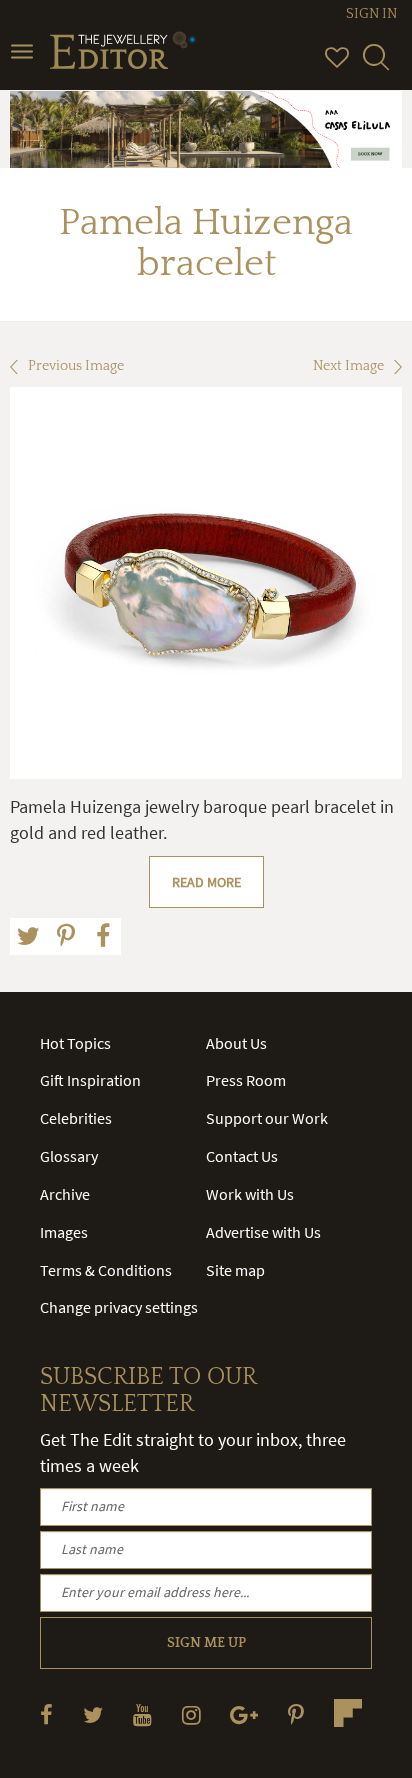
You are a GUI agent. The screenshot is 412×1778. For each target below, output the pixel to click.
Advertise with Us (263, 1232)
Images (64, 1232)
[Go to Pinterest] (296, 1714)
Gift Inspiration (90, 1080)
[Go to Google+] (244, 1714)
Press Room (246, 1080)
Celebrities (76, 1118)
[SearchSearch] (376, 66)
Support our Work (267, 1118)
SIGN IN (371, 14)
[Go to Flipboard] (348, 1713)
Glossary (69, 1156)
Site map (235, 1270)
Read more (206, 882)
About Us (236, 1043)
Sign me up (206, 1643)
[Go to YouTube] (142, 1714)
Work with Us (250, 1194)
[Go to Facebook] (46, 1714)
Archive (65, 1194)
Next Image (348, 366)
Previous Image (76, 366)
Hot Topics (75, 1043)
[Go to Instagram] (191, 1714)
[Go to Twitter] (93, 1714)
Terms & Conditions (106, 1270)
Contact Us (242, 1156)
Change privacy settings (119, 1307)
